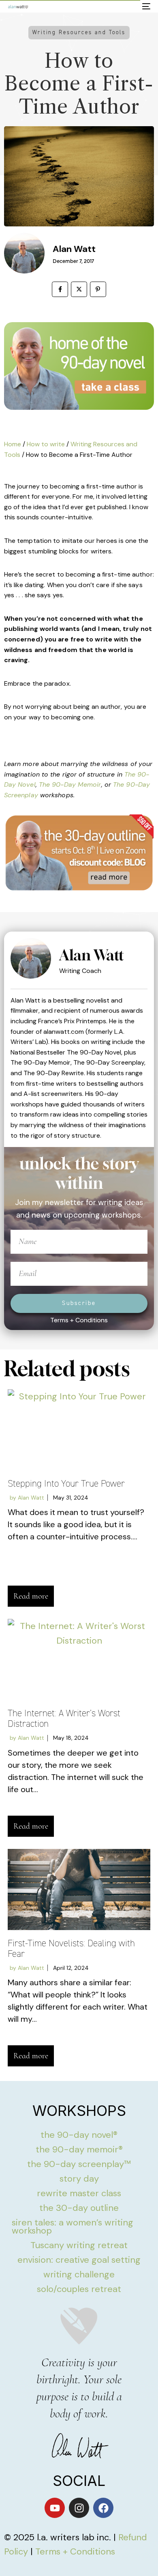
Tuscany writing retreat (79, 2245)
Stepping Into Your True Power (66, 1484)
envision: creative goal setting (79, 2260)
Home (13, 444)
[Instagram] (79, 2508)
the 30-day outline (79, 2208)
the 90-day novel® (79, 2135)
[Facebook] (103, 2508)
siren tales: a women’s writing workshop (73, 2226)
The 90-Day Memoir (70, 784)
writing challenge (79, 2274)
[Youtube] (55, 2508)
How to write (46, 444)
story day (79, 2179)
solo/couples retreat (79, 2289)
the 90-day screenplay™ (79, 2164)
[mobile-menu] (145, 6)
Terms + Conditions (79, 1320)
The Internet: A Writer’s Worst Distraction (64, 1718)
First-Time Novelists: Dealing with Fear (71, 1949)
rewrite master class (79, 2193)
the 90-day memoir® (79, 2149)
